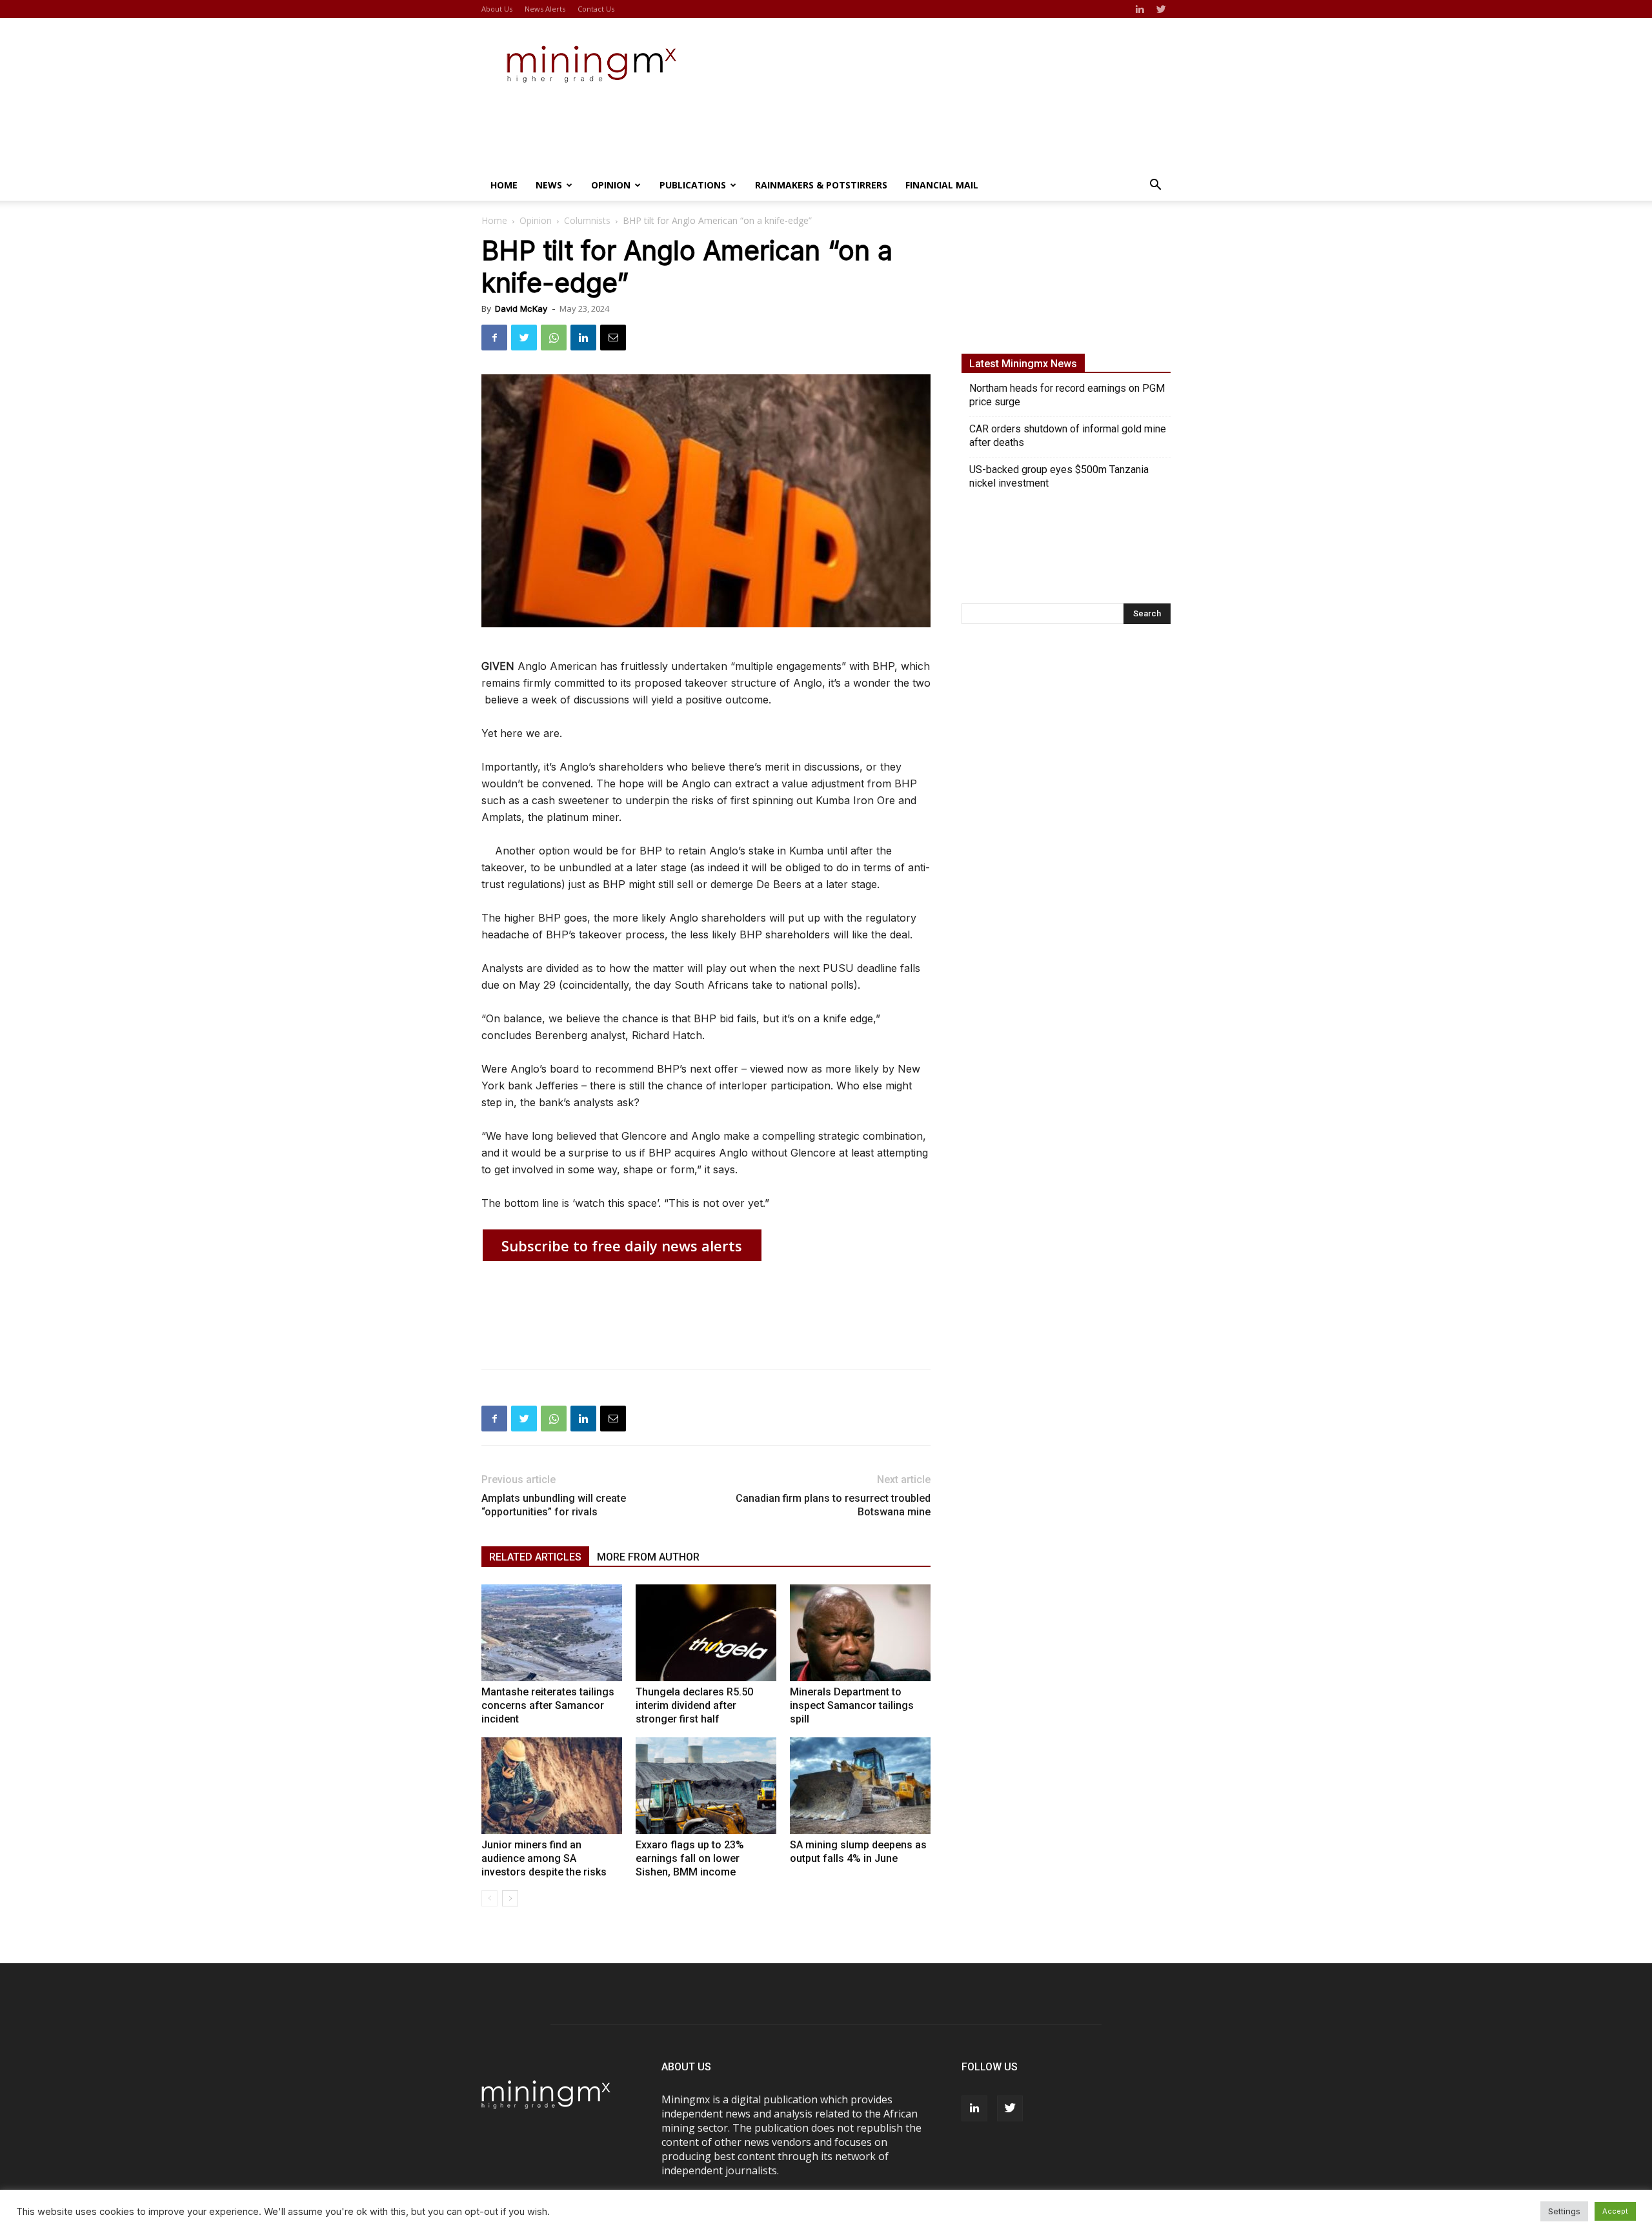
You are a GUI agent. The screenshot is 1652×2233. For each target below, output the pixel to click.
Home (504, 185)
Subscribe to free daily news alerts (622, 1246)
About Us (497, 9)
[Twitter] (1161, 9)
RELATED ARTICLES (535, 1557)
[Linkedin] (1140, 9)
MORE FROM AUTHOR (648, 1557)
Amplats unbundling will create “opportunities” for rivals (554, 1505)
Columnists (587, 220)
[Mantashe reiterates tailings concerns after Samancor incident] (552, 1633)
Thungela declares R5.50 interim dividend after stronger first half (694, 1705)
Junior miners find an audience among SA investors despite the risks (544, 1858)
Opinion (611, 185)
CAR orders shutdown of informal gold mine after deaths (1068, 436)
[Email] (613, 338)
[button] (1155, 186)
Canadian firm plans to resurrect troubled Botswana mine (833, 1505)
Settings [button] (1564, 2211)
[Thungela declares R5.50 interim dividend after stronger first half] (706, 1633)
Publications (693, 185)
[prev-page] (489, 1898)
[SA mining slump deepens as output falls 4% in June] (860, 1786)
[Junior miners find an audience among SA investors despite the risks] (552, 1786)
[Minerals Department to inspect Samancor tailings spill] (860, 1633)
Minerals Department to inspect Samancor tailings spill (852, 1705)
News (549, 185)
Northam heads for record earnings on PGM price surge (1067, 395)
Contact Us (596, 9)
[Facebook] (494, 338)
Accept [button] (1615, 2211)
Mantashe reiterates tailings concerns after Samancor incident (548, 1705)
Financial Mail (942, 185)
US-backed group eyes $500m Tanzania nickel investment (1059, 476)
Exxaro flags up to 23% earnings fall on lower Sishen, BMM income (690, 1858)
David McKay (521, 308)
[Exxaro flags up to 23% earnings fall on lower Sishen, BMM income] (706, 1786)
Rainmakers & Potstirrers (821, 185)
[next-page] (510, 1898)
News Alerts (545, 9)
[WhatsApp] (554, 338)
